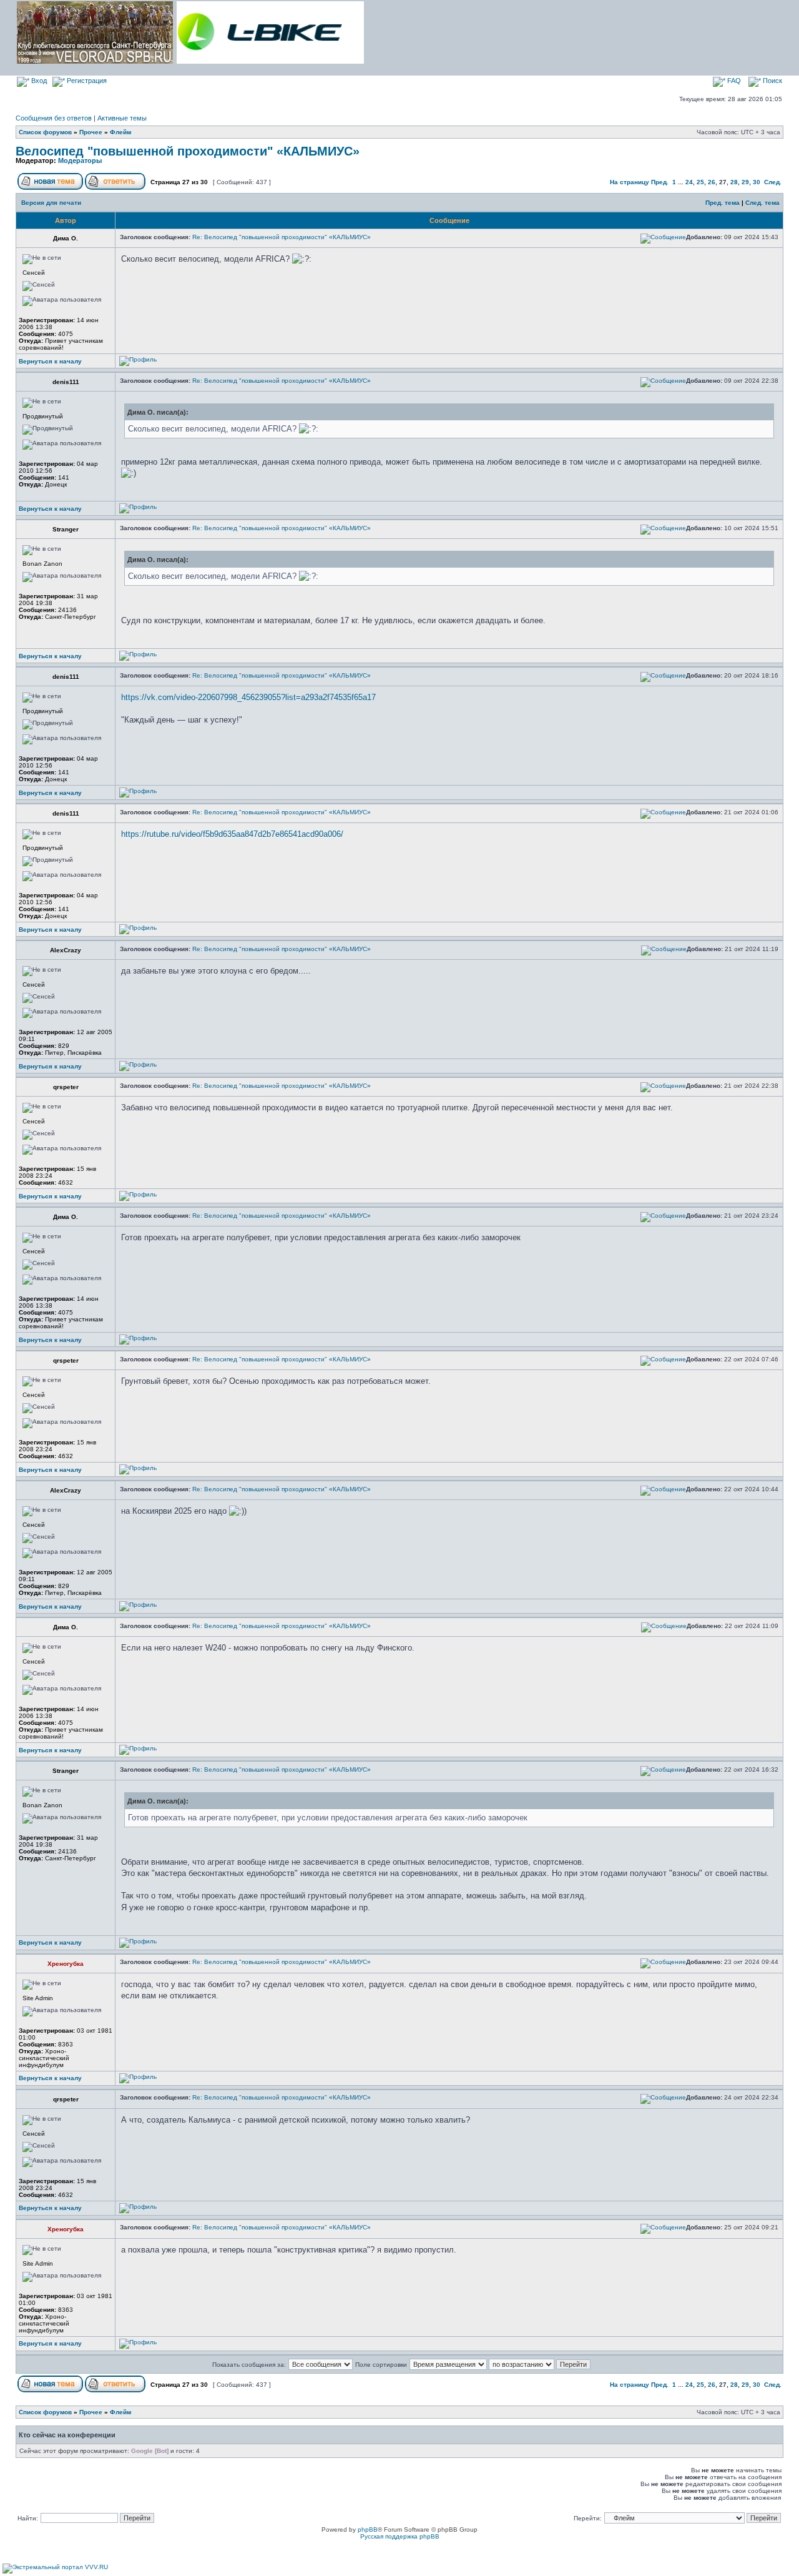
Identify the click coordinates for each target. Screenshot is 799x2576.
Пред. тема (723, 203)
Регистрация (86, 81)
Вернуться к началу (50, 361)
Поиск (772, 81)
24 (689, 182)
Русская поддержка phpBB (400, 2536)
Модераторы (80, 160)
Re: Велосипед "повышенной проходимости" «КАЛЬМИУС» (282, 237)
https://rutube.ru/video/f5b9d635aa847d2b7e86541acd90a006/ (232, 834)
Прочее (91, 132)
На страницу (630, 182)
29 (745, 182)
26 (712, 182)
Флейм (120, 132)
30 (757, 182)
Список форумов (45, 132)
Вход (38, 81)
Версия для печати (51, 203)
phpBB (368, 2529)
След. (773, 182)
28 (734, 182)
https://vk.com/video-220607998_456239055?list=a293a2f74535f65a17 (248, 697)
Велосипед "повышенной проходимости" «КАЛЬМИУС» (188, 151)
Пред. (660, 182)
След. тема (762, 203)
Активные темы (122, 118)
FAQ (733, 81)
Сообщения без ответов (54, 118)
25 (700, 182)
